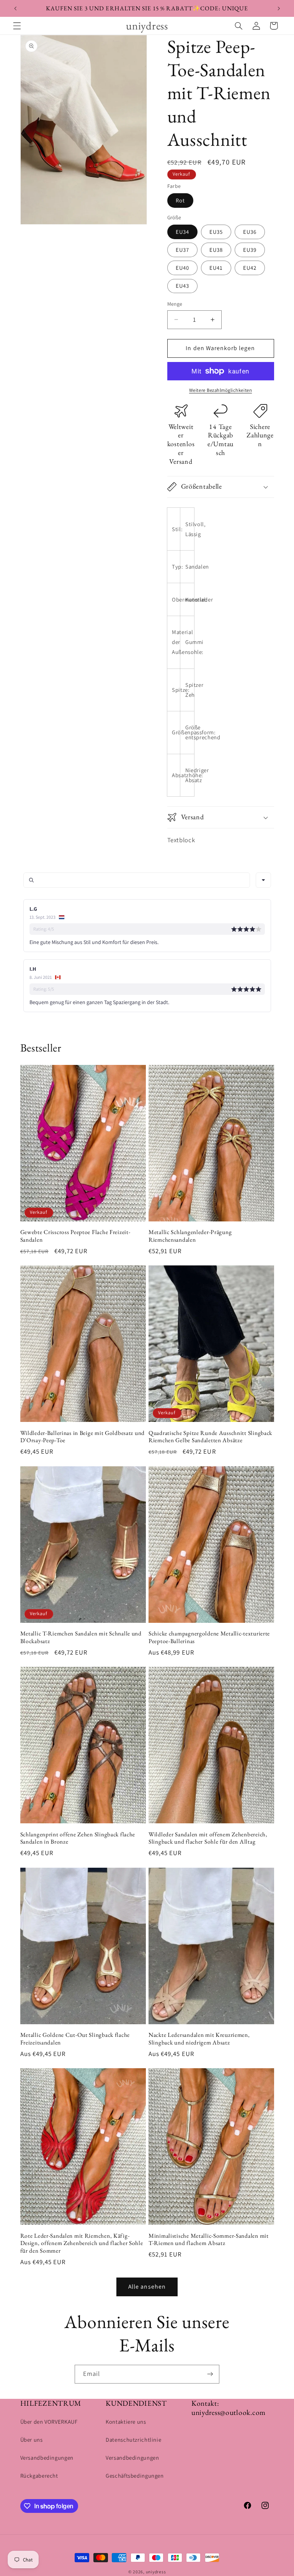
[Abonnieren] (210, 2374)
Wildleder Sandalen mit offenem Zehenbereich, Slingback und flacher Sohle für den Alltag (208, 1838)
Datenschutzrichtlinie (133, 2440)
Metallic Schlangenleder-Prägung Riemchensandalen (190, 1236)
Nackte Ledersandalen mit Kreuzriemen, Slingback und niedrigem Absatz (199, 2039)
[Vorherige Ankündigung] (15, 8)
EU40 (182, 268)
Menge (175, 304)
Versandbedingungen (47, 2458)
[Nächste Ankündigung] (279, 8)
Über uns (32, 2440)
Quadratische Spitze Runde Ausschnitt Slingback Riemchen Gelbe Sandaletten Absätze (210, 1437)
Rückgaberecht (39, 2476)
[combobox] (263, 880)
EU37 (182, 250)
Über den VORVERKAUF (49, 2422)
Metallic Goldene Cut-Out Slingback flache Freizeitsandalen (75, 2039)
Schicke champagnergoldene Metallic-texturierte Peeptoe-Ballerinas (209, 1637)
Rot (180, 200)
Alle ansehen (147, 2287)
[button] (17, 26)
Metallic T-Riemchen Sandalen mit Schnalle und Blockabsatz (81, 1637)
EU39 (250, 250)
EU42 (250, 268)
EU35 (216, 232)
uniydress (156, 2572)
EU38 (216, 250)
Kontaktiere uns (126, 2422)
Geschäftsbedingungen (135, 2476)
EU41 (216, 268)
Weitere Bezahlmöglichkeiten (220, 390)
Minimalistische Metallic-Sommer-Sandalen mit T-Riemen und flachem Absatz (209, 2239)
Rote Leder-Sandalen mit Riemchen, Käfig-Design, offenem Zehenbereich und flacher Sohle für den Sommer (82, 2243)
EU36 (250, 232)
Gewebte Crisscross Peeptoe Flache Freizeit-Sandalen (75, 1236)
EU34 (182, 232)
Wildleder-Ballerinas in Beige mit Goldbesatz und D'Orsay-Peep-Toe (83, 1437)
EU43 (182, 286)
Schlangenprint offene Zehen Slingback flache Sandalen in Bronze (78, 1838)
